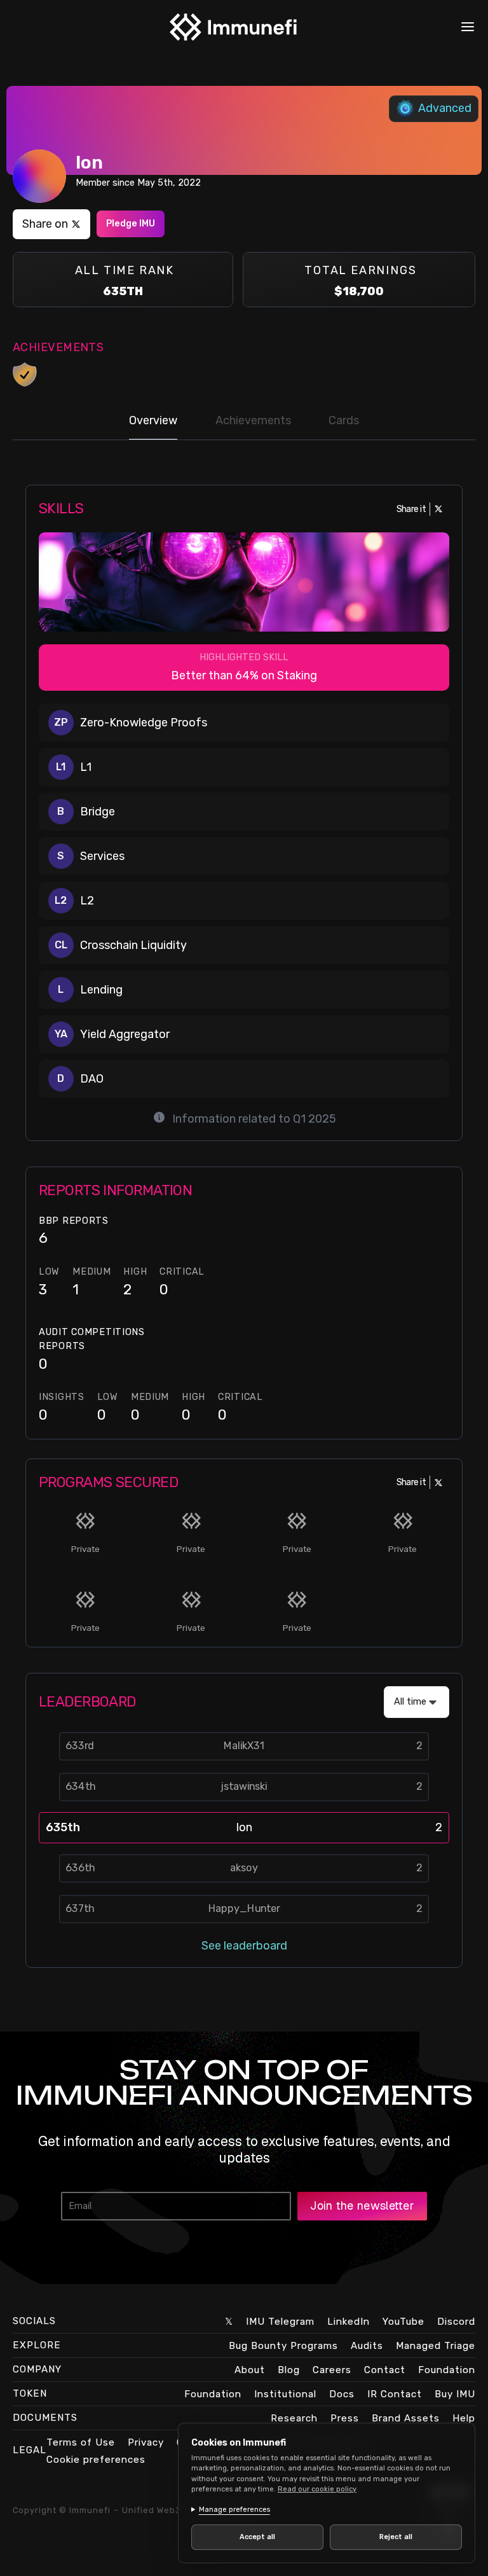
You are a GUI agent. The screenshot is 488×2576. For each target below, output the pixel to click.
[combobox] (417, 1702)
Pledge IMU (131, 224)
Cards (344, 420)
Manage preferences (234, 2510)
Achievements (253, 420)
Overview (153, 420)
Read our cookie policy (317, 2489)
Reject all (389, 2537)
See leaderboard (244, 1946)
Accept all (255, 2537)
